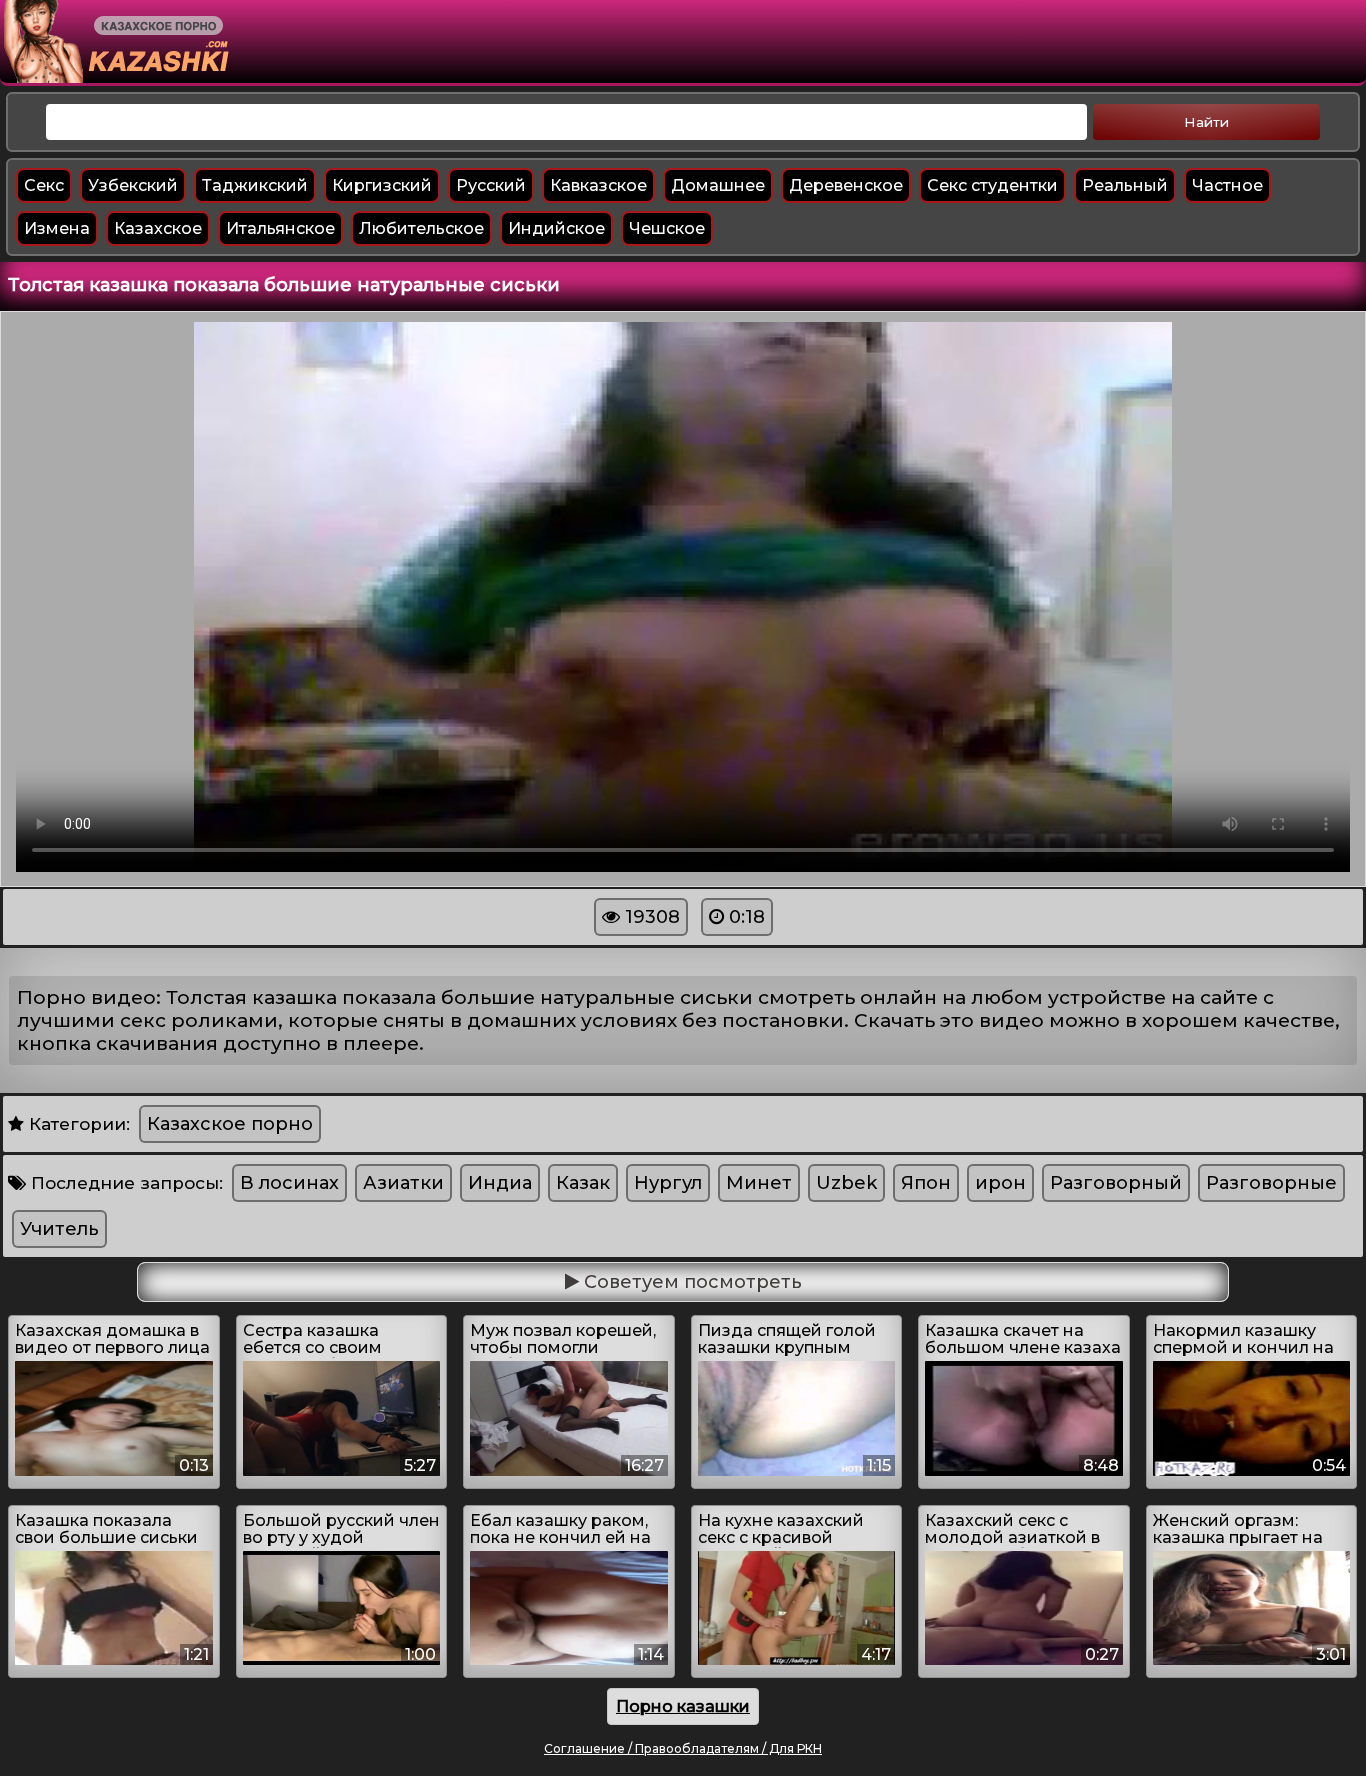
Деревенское (846, 185)
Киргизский (382, 185)
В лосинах (289, 1183)
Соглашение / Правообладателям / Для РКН (683, 1748)
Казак (583, 1183)
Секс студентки (992, 185)
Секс (44, 185)
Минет (759, 1183)
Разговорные (1271, 1183)
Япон (926, 1183)
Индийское (556, 228)
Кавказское (598, 185)
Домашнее (718, 185)
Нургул (668, 1183)
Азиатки (403, 1183)
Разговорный (1116, 1183)
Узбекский (133, 185)
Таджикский (255, 185)
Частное (1227, 185)
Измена (57, 228)
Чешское (667, 228)
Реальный (1125, 185)
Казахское (158, 228)
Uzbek (846, 1183)
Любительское (421, 228)
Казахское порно (230, 1124)
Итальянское (280, 228)
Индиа (500, 1183)
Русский (491, 185)
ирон (1000, 1183)
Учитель (59, 1229)
